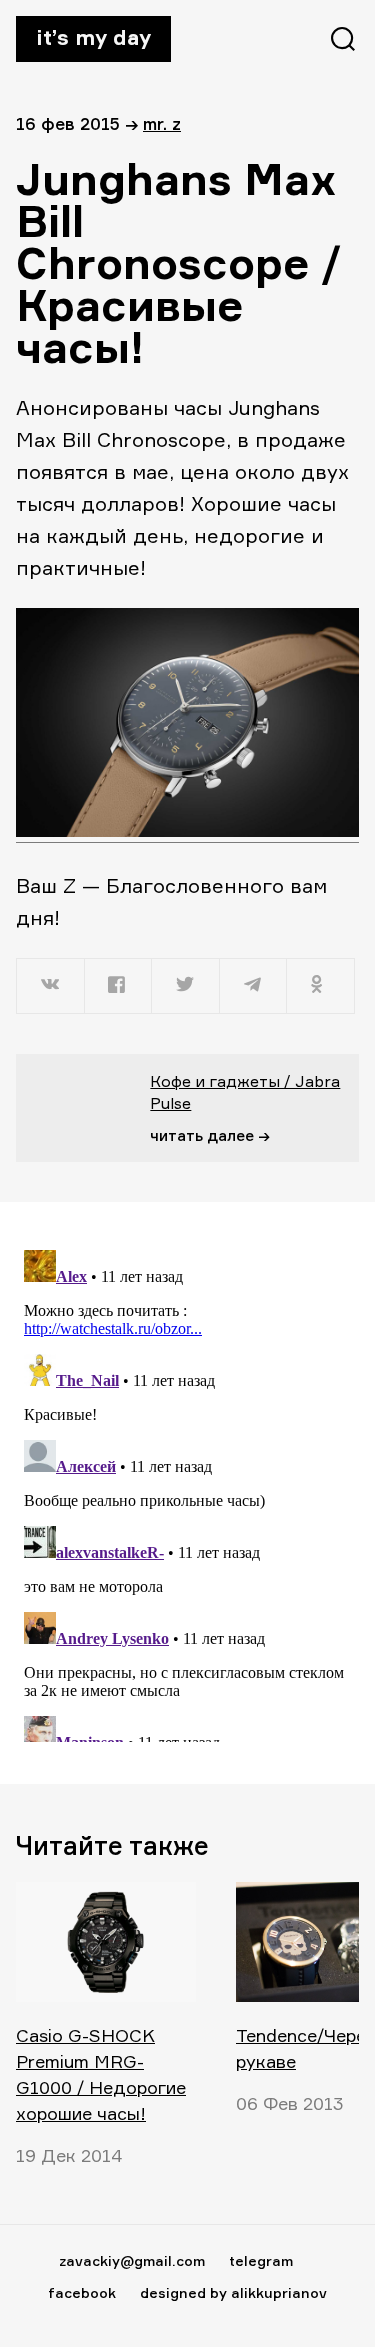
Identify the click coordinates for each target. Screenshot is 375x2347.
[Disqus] (187, 1492)
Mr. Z (162, 123)
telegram (261, 2260)
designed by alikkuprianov (233, 2292)
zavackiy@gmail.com (132, 2260)
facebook (82, 2292)
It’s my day (93, 37)
